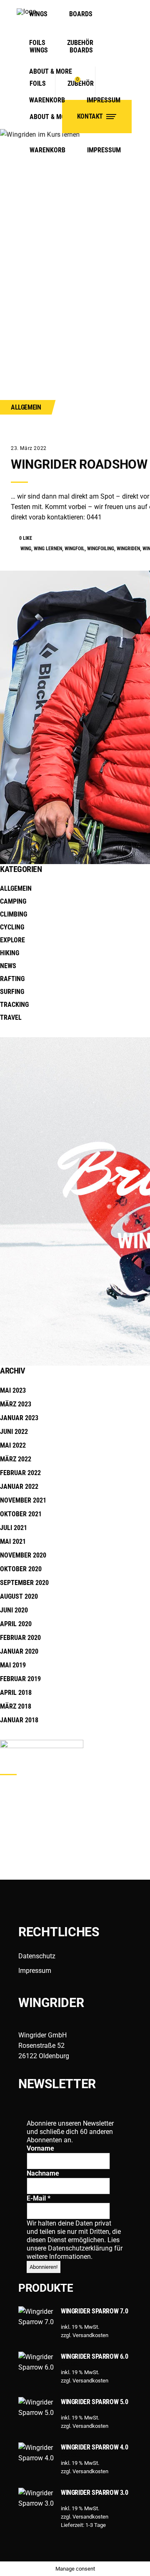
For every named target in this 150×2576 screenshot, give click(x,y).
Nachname (43, 2173)
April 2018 (16, 1693)
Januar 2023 (19, 1418)
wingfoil (75, 549)
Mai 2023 (13, 1390)
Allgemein (26, 407)
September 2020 (24, 1583)
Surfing (12, 992)
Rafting (12, 979)
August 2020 (19, 1596)
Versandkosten (90, 2335)
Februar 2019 (20, 1679)
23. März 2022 (29, 448)
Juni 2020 (14, 1610)
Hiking (10, 953)
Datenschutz (37, 1956)
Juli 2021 (14, 1528)
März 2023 (16, 1404)
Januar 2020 (19, 1651)
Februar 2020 (20, 1638)
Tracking (14, 1005)
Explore (12, 940)
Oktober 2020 (21, 1569)
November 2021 (23, 1500)
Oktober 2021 (21, 1514)
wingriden (128, 549)
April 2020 (16, 1624)
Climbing (14, 914)
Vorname (40, 2148)
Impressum (35, 1971)
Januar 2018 (19, 1720)
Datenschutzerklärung (81, 2248)
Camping (13, 901)
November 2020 (23, 1555)
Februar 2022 (20, 1473)
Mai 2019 (13, 1665)
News (8, 966)
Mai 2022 (13, 1445)
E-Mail (39, 2198)
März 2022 (16, 1459)
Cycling (12, 927)
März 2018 (16, 1706)
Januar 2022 (19, 1487)
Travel (11, 1017)
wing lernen (48, 549)
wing (26, 549)
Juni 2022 (14, 1432)
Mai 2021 (13, 1541)
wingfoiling (101, 549)
